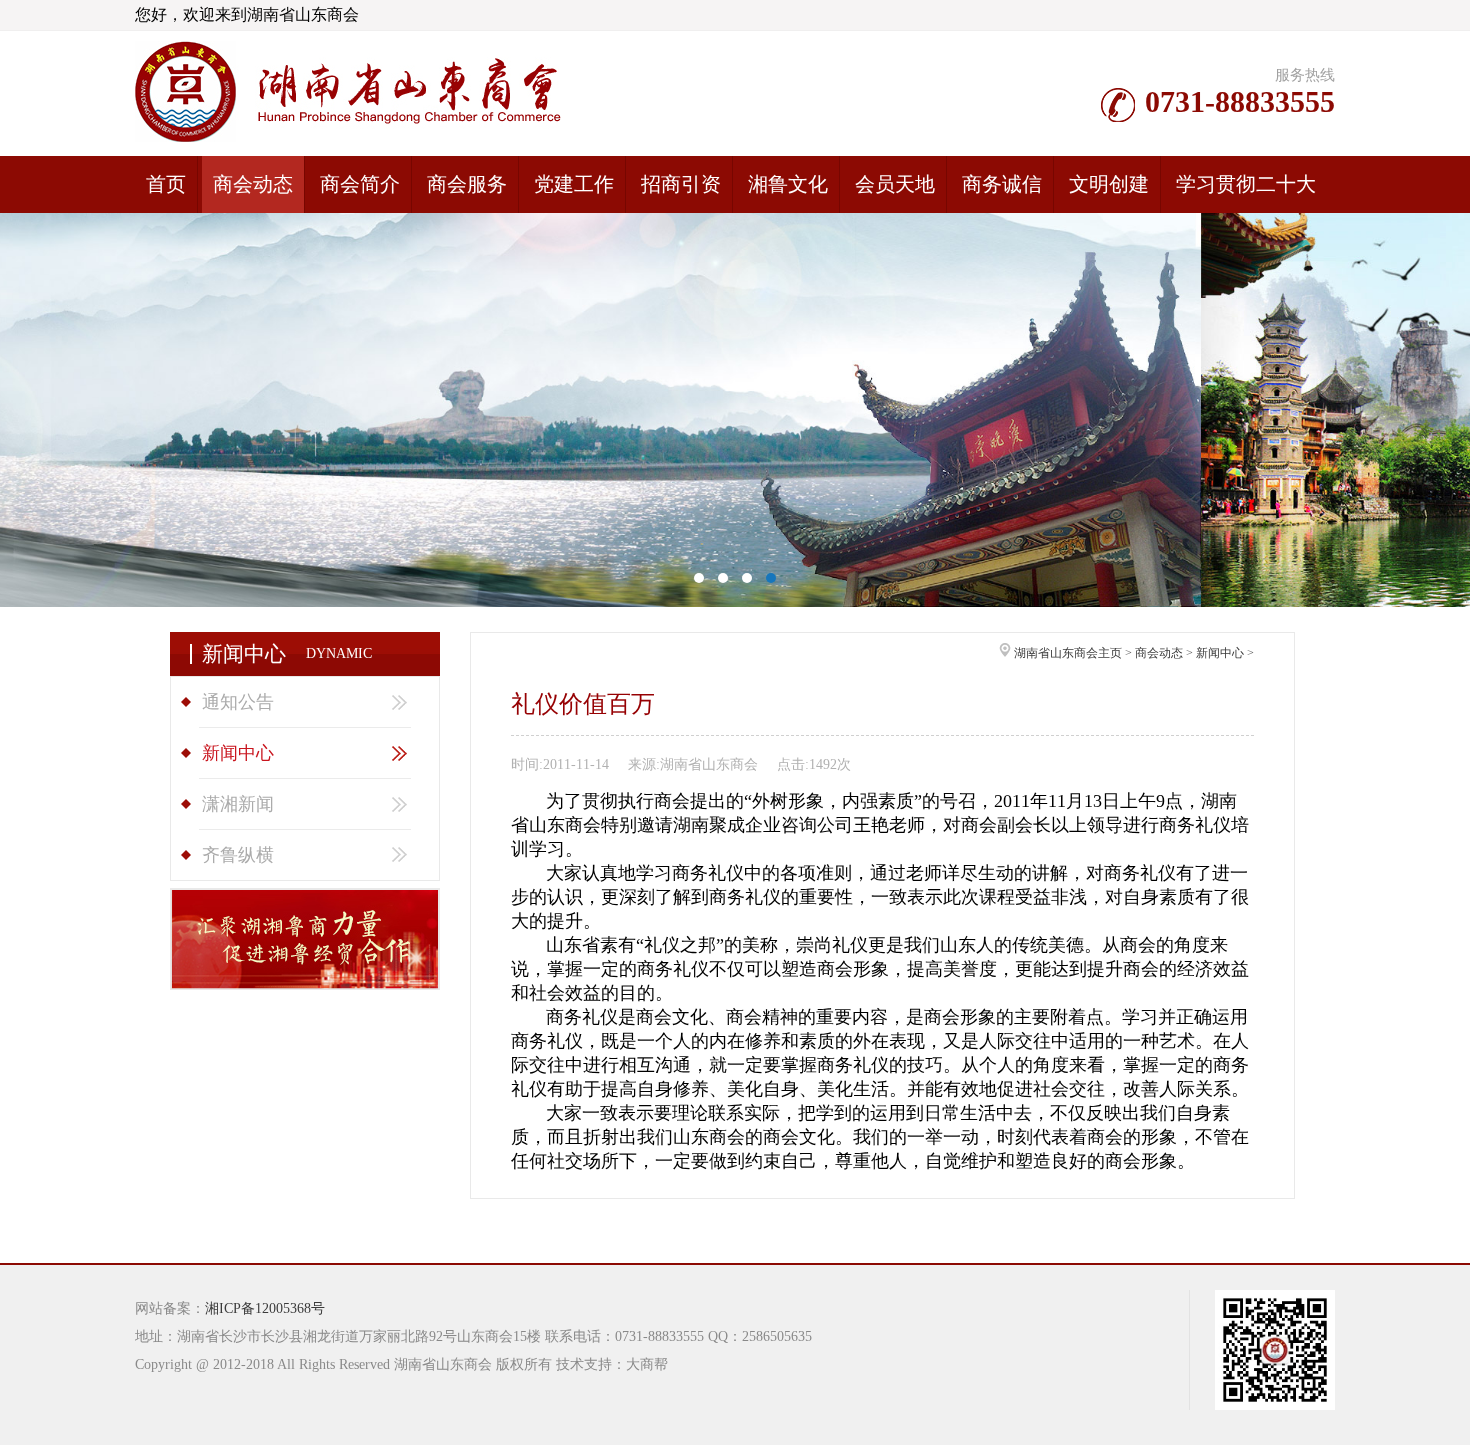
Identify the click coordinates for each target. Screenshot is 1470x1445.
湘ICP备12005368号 (265, 1308)
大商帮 (647, 1364)
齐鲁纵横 (238, 855)
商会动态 (1159, 653)
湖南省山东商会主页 (1068, 653)
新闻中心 (238, 753)
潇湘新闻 (238, 804)
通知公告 (238, 702)
